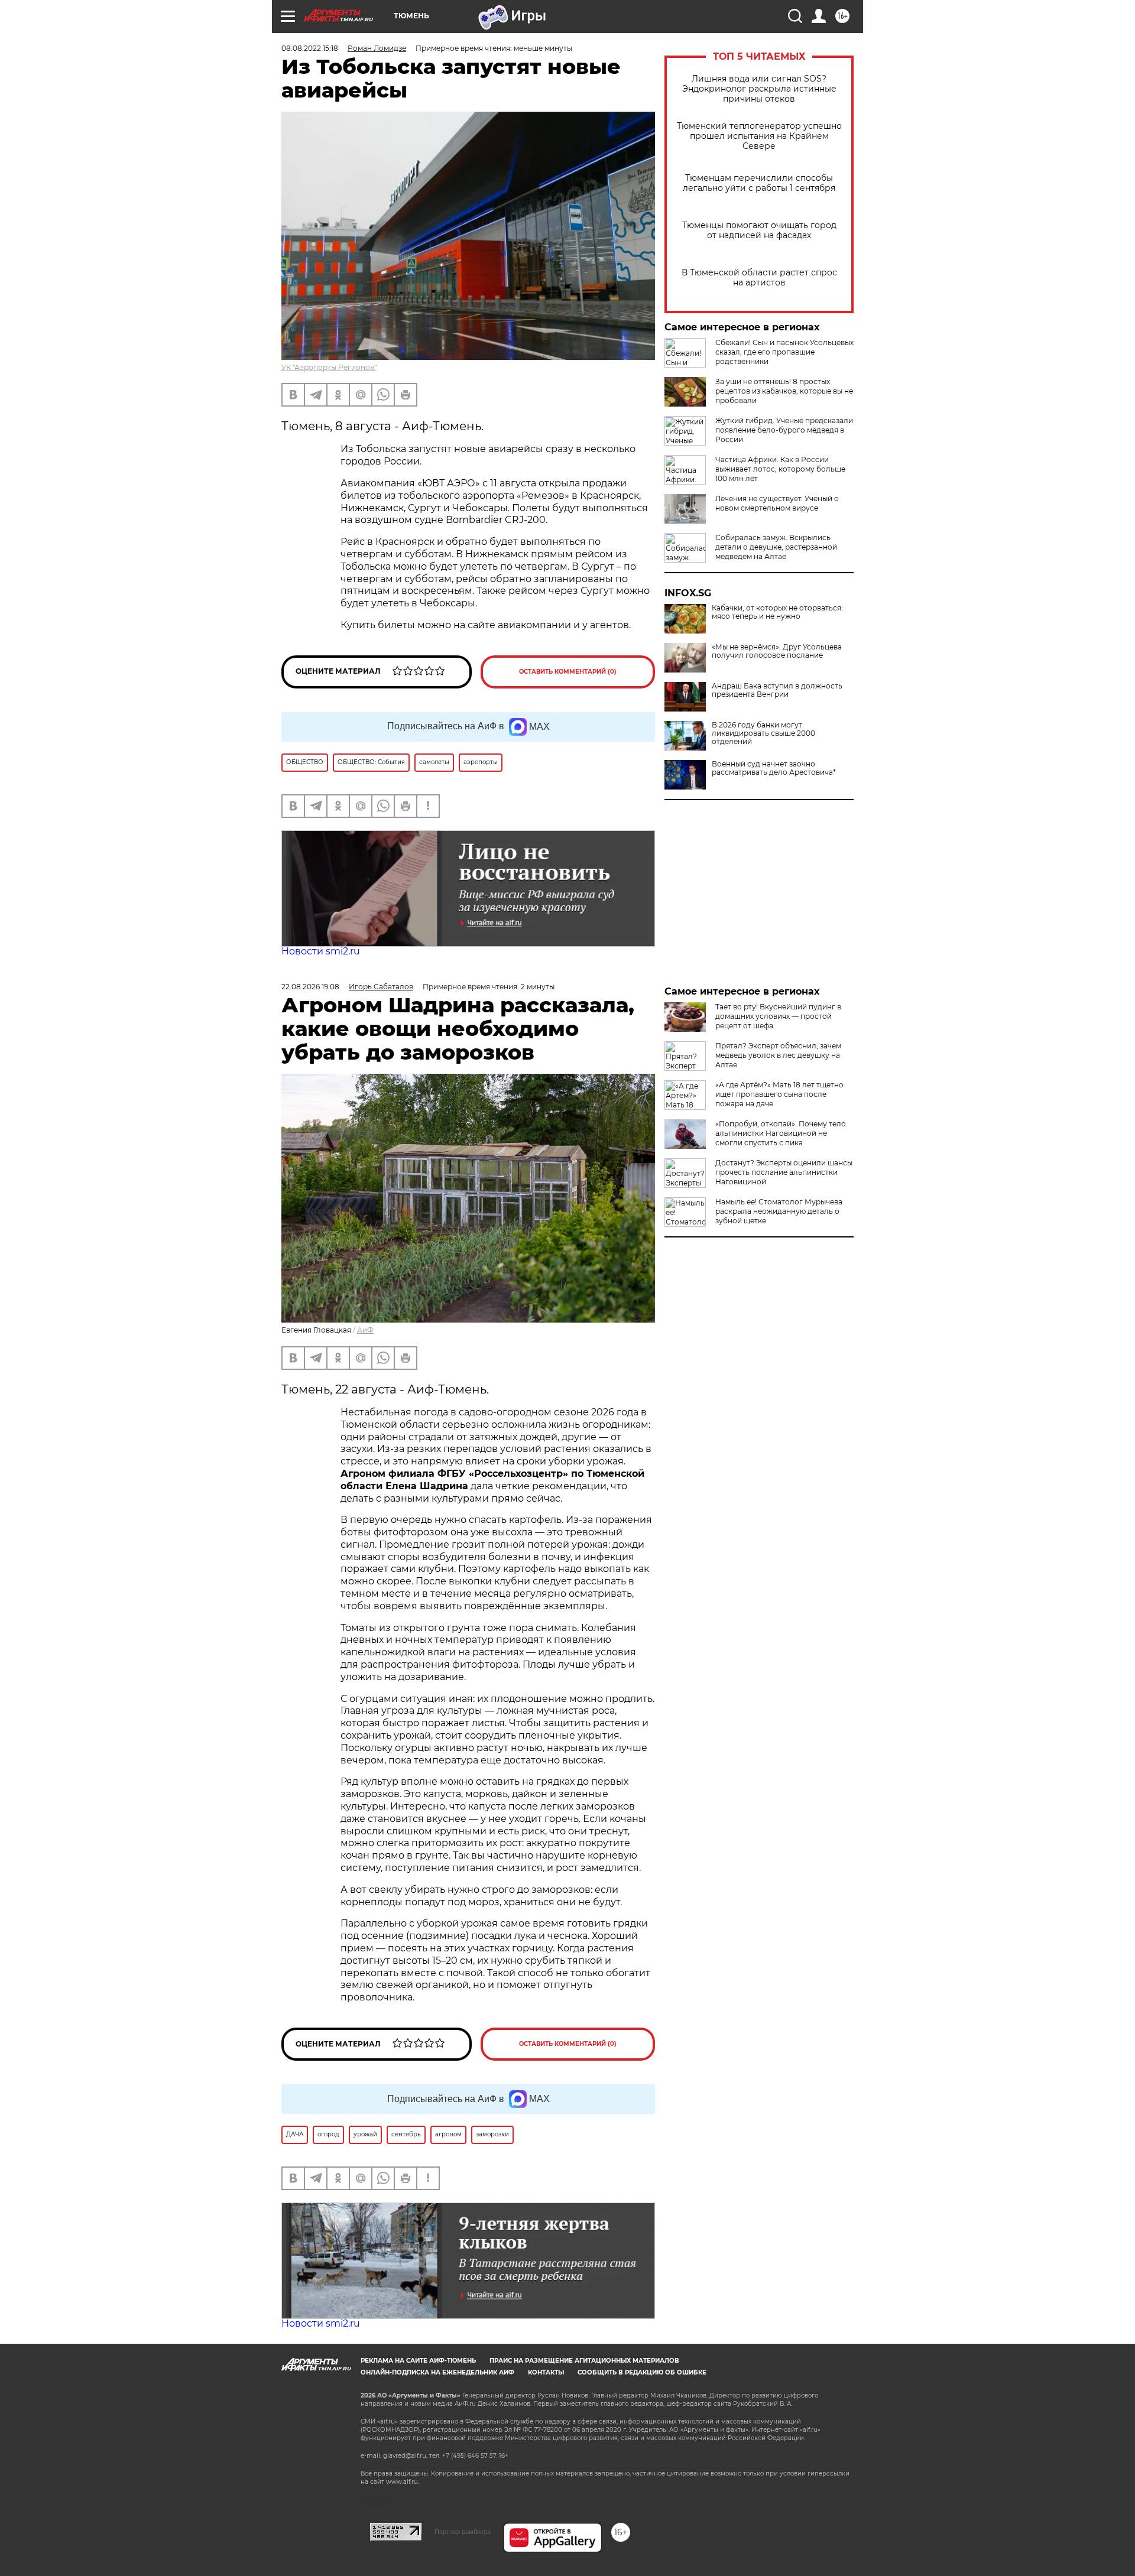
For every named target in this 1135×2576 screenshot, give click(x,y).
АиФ (365, 1330)
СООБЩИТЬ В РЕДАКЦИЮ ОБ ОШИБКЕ (642, 2372)
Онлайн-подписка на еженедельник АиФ (437, 2372)
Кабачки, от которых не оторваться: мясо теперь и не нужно (777, 612)
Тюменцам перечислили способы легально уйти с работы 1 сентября (759, 183)
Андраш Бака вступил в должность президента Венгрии (777, 690)
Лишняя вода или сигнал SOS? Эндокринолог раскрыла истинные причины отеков (759, 89)
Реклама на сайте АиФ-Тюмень (418, 2361)
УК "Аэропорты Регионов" (329, 367)
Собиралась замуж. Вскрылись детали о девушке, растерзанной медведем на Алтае (776, 547)
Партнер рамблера (463, 2532)
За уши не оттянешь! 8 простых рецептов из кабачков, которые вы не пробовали (784, 391)
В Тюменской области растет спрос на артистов (759, 278)
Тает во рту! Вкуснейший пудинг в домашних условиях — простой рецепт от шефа (778, 1016)
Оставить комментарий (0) (568, 672)
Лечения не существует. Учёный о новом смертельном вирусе (777, 503)
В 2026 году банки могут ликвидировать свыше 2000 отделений (763, 733)
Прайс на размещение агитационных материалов (584, 2361)
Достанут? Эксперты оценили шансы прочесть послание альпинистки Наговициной (784, 1172)
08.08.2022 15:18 (310, 48)
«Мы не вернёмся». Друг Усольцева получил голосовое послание (777, 651)
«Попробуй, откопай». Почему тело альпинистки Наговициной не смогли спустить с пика (781, 1133)
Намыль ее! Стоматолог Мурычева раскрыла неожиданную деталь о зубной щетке (779, 1211)
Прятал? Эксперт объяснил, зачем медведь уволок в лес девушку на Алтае (778, 1055)
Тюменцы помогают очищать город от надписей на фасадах (759, 230)
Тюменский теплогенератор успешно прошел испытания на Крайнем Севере (759, 136)
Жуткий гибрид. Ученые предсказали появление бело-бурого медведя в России (784, 430)
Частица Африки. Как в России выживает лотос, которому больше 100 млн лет (780, 469)
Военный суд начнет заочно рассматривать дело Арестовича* (774, 768)
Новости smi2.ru (321, 951)
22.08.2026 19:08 (310, 987)
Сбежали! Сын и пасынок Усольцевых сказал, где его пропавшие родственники (784, 352)
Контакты (546, 2372)
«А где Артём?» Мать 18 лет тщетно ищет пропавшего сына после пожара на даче (779, 1094)
